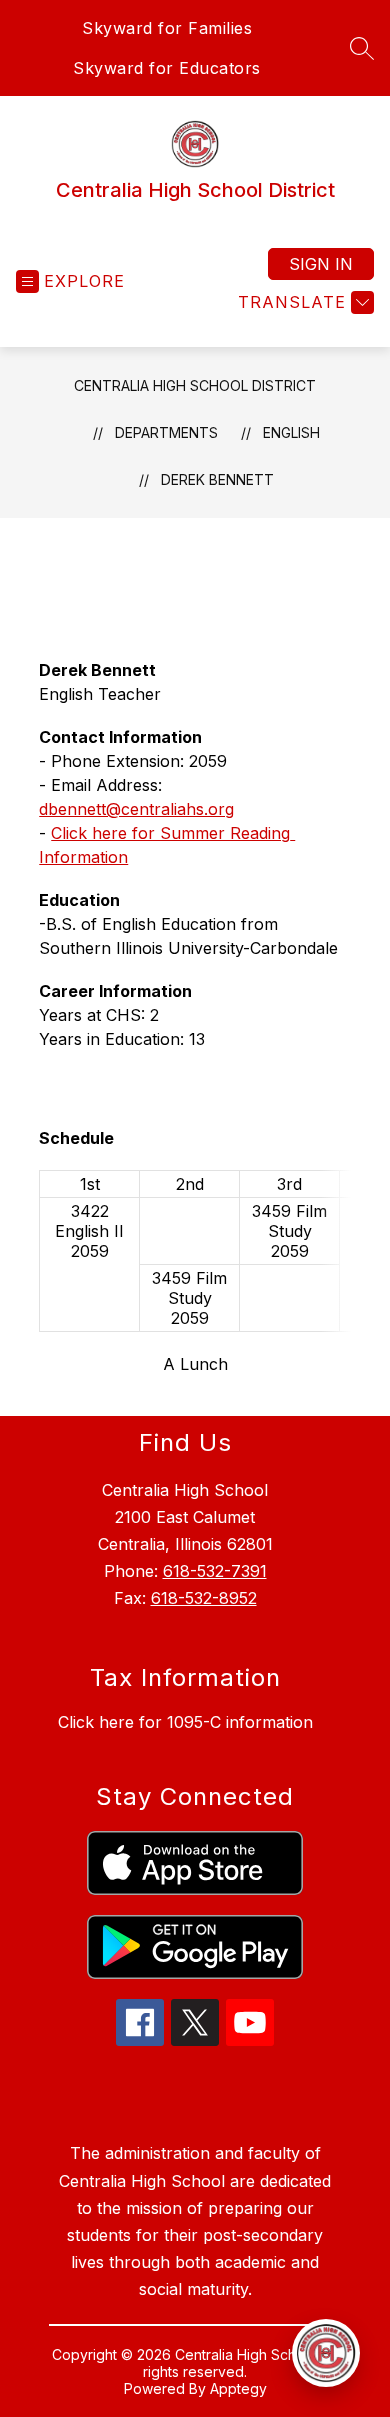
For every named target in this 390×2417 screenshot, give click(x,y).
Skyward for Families (167, 28)
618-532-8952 (204, 1598)
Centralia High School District (195, 385)
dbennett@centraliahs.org (136, 809)
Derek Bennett (217, 479)
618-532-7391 (215, 1571)
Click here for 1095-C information (185, 1722)
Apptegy (238, 2388)
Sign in (321, 264)
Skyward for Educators (167, 68)
